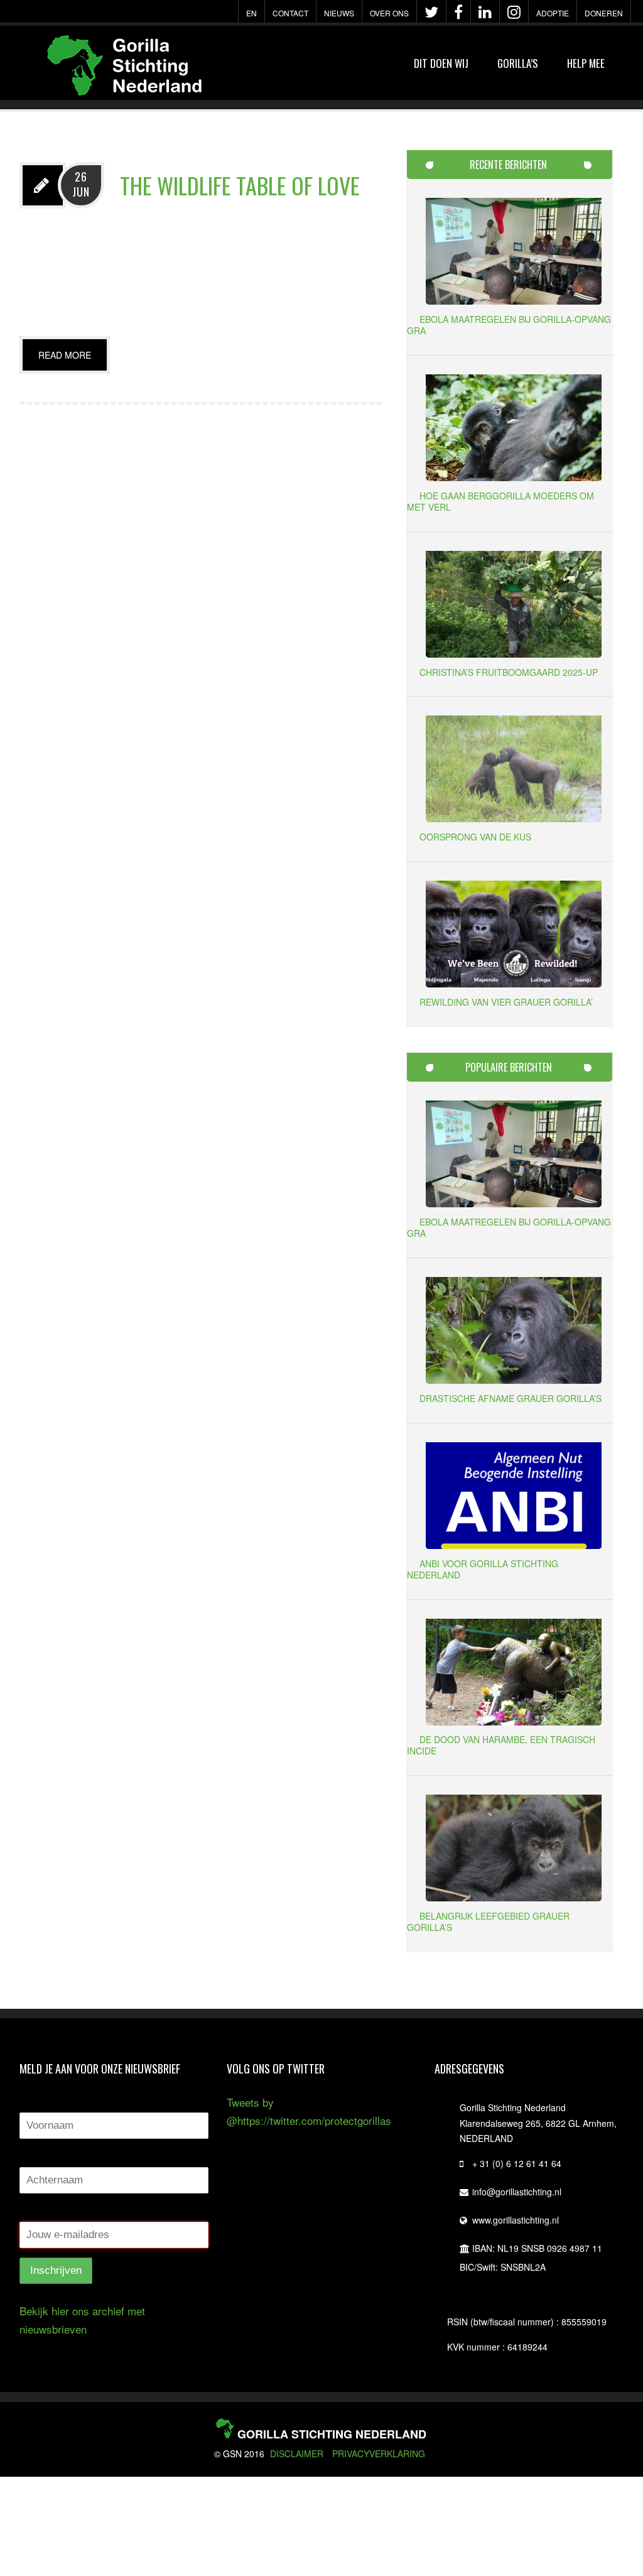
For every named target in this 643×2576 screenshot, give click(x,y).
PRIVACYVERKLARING (379, 2454)
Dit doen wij (441, 63)
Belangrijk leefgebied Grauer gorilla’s (488, 1921)
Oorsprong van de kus (475, 837)
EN (251, 13)
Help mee (586, 63)
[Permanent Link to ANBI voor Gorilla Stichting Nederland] (514, 1544)
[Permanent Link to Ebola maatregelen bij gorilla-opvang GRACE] (514, 300)
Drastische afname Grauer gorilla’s (511, 1398)
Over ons (389, 13)
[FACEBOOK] (458, 12)
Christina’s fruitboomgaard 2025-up (509, 672)
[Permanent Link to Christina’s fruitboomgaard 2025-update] (514, 653)
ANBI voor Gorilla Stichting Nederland (483, 1569)
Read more (65, 355)
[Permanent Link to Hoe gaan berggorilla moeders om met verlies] (514, 476)
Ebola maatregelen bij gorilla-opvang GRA (509, 325)
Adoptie (553, 13)
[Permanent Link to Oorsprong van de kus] (514, 818)
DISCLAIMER (297, 2454)
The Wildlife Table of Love (240, 185)
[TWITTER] (431, 12)
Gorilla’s (518, 63)
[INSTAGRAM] (514, 12)
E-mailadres (49, 2210)
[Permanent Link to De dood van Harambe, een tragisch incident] (514, 1721)
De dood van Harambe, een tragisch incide (501, 1745)
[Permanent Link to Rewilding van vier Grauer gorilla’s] (514, 983)
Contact (290, 13)
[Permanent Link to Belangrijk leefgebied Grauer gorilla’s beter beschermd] (514, 1897)
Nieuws (339, 13)
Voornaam (45, 2101)
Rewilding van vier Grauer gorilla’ (506, 1002)
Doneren (604, 13)
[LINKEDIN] (485, 12)
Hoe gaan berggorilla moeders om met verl (500, 501)
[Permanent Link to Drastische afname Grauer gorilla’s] (514, 1379)
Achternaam (50, 2156)
